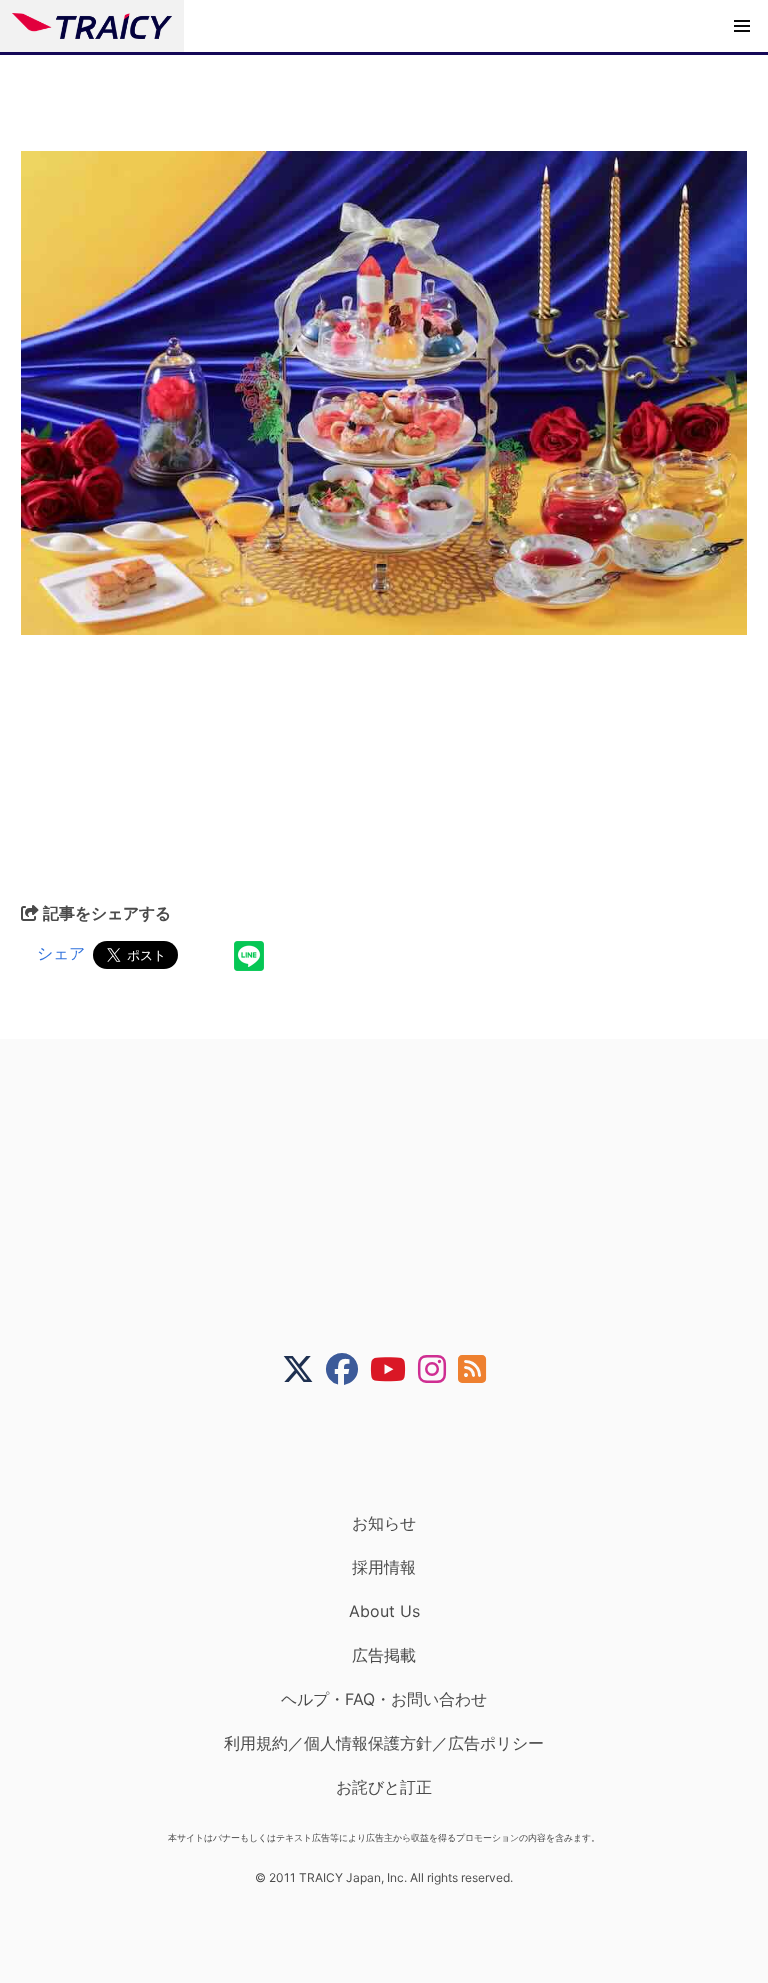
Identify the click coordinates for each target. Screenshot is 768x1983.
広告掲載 (384, 1655)
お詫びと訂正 (384, 1787)
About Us (384, 1611)
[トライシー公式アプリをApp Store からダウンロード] (396, 1449)
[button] (742, 26)
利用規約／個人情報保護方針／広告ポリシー (384, 1743)
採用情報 (384, 1567)
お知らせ (384, 1523)
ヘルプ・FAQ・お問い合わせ (384, 1699)
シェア (61, 953)
